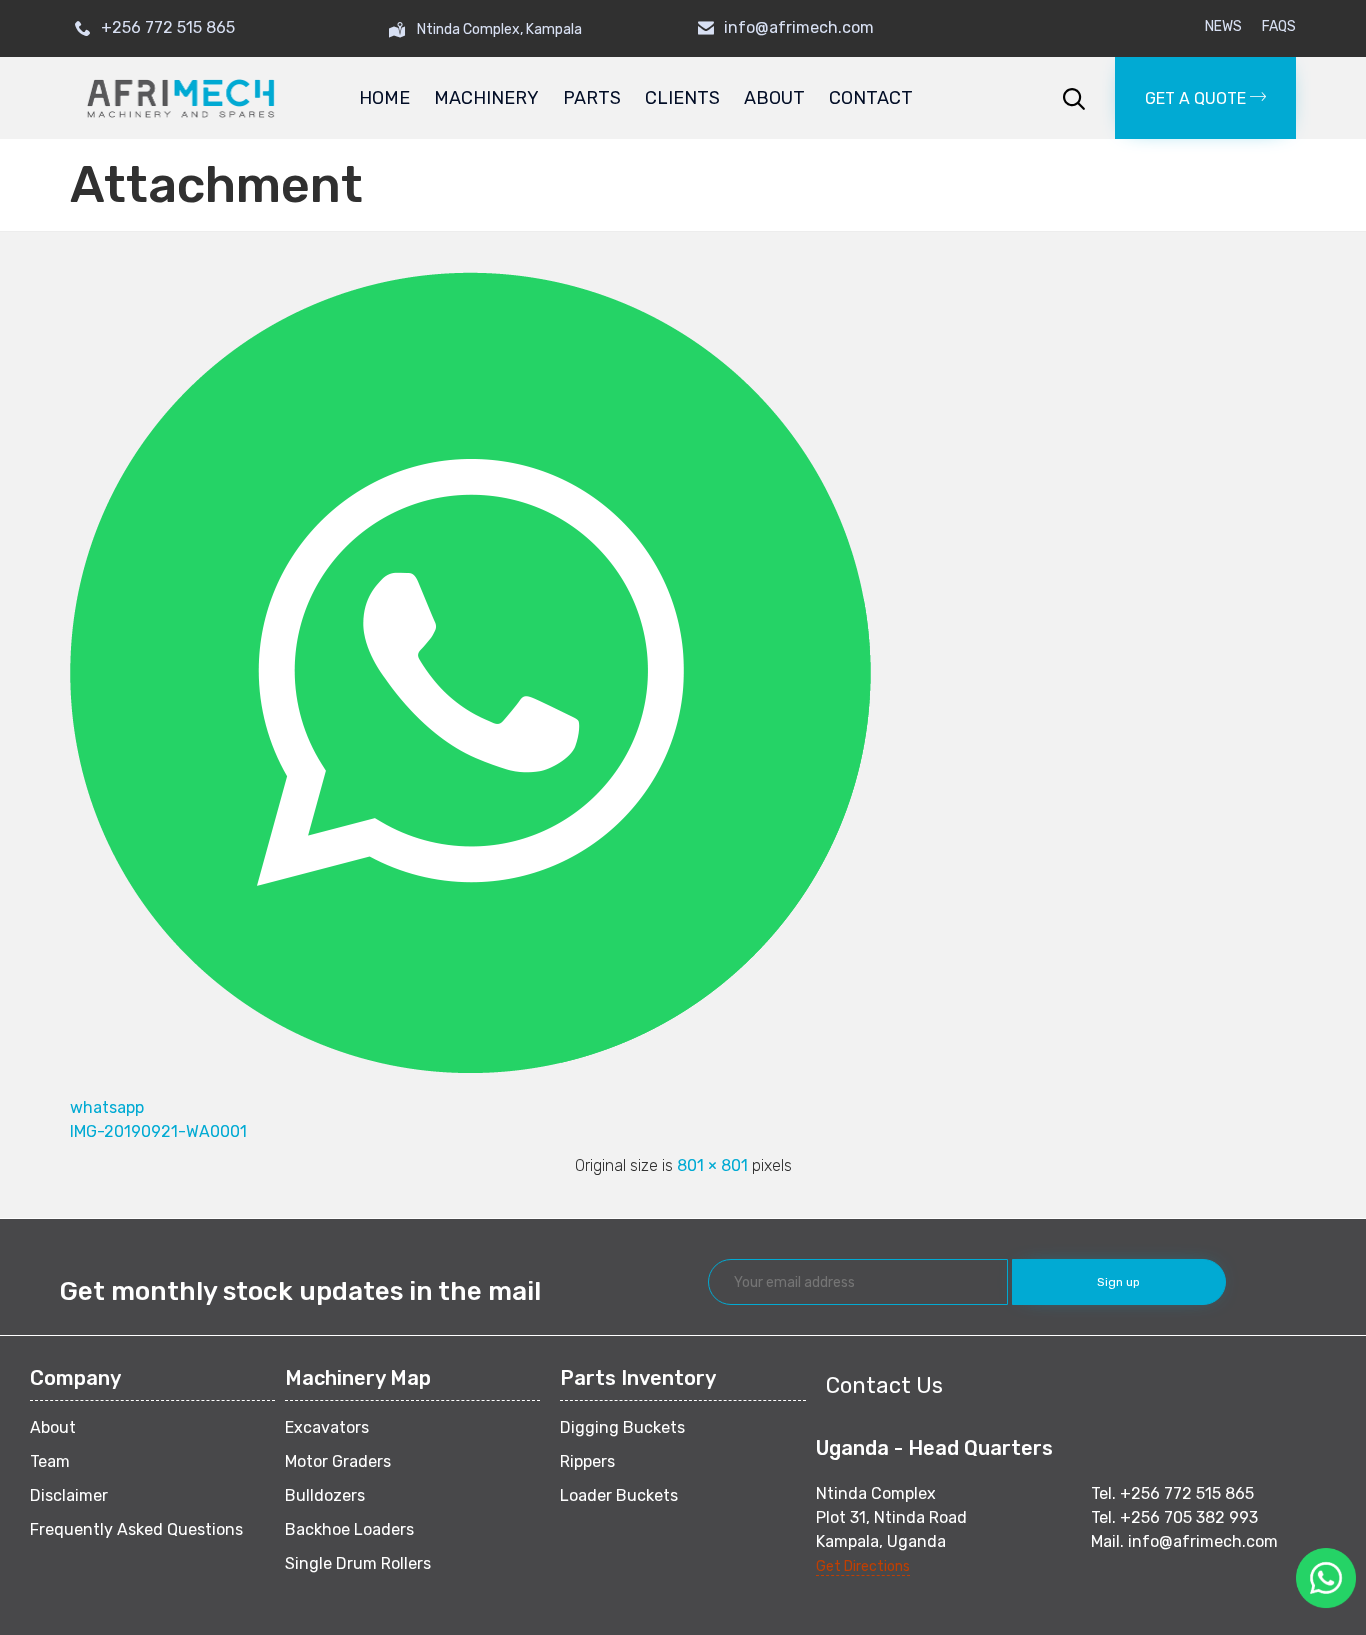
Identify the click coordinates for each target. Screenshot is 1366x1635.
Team (50, 1461)
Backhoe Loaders (349, 1529)
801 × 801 (712, 1165)
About (774, 98)
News (1223, 27)
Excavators (327, 1427)
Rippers (587, 1461)
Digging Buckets (622, 1427)
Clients (682, 98)
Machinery (486, 98)
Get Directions (863, 1566)
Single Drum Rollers (358, 1563)
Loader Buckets (619, 1495)
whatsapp (107, 1107)
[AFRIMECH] (181, 98)
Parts (592, 98)
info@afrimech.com (799, 27)
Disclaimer (69, 1495)
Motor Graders (338, 1461)
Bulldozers (325, 1495)
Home (384, 98)
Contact (871, 98)
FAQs (1279, 27)
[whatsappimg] (470, 1068)
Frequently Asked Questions (136, 1529)
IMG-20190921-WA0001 (158, 1131)
